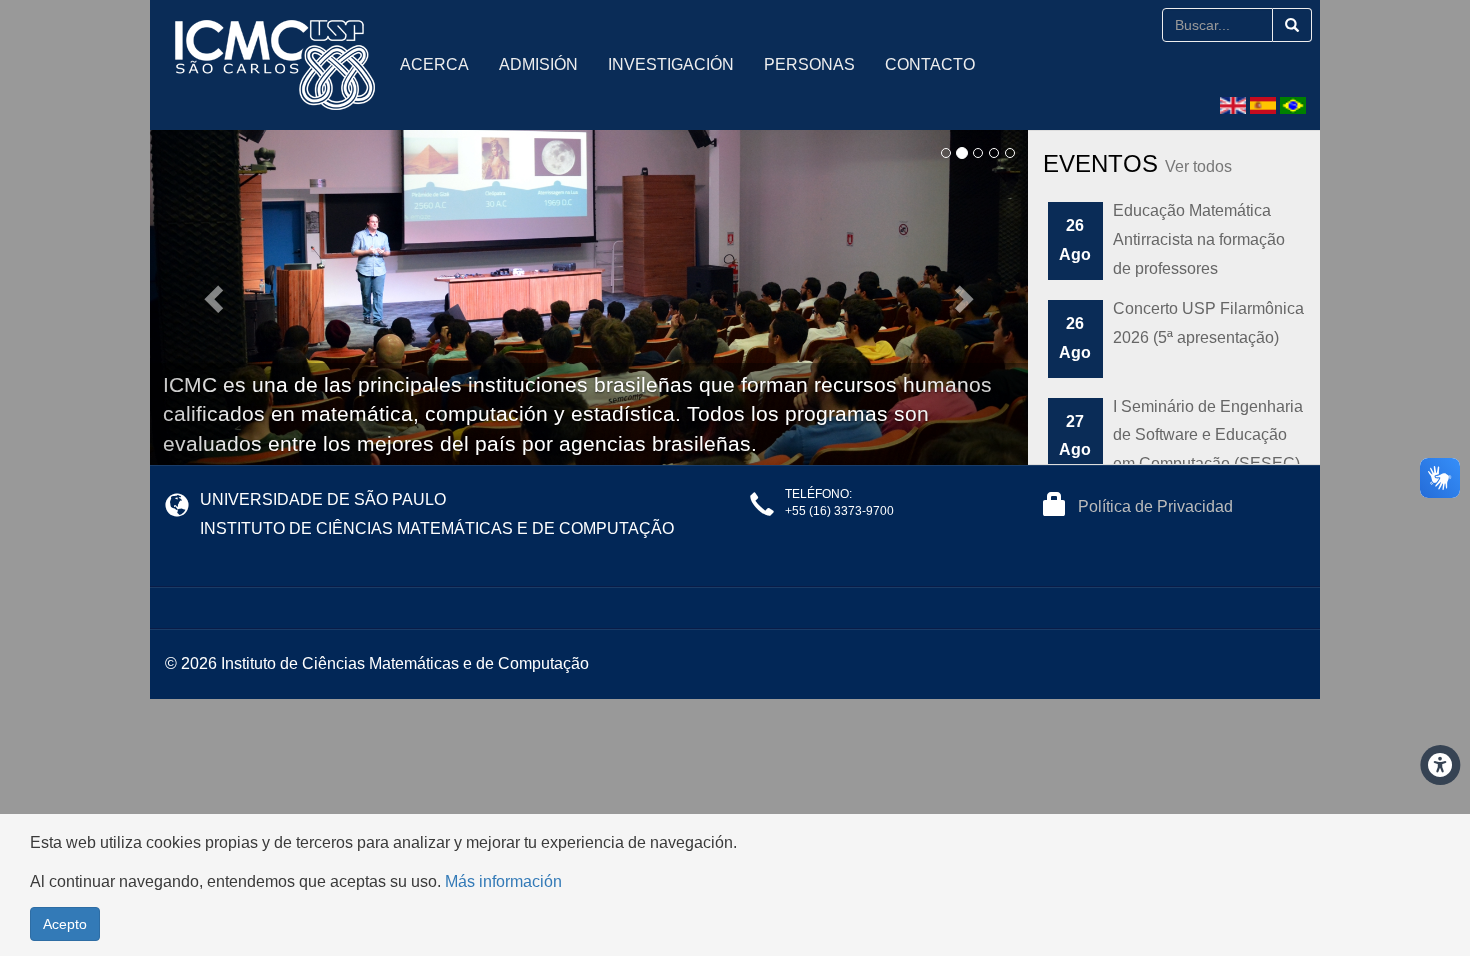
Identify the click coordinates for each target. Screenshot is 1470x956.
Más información (503, 881)
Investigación (671, 64)
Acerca (434, 64)
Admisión (538, 64)
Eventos (1137, 163)
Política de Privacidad (1155, 506)
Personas (809, 64)
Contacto (930, 64)
